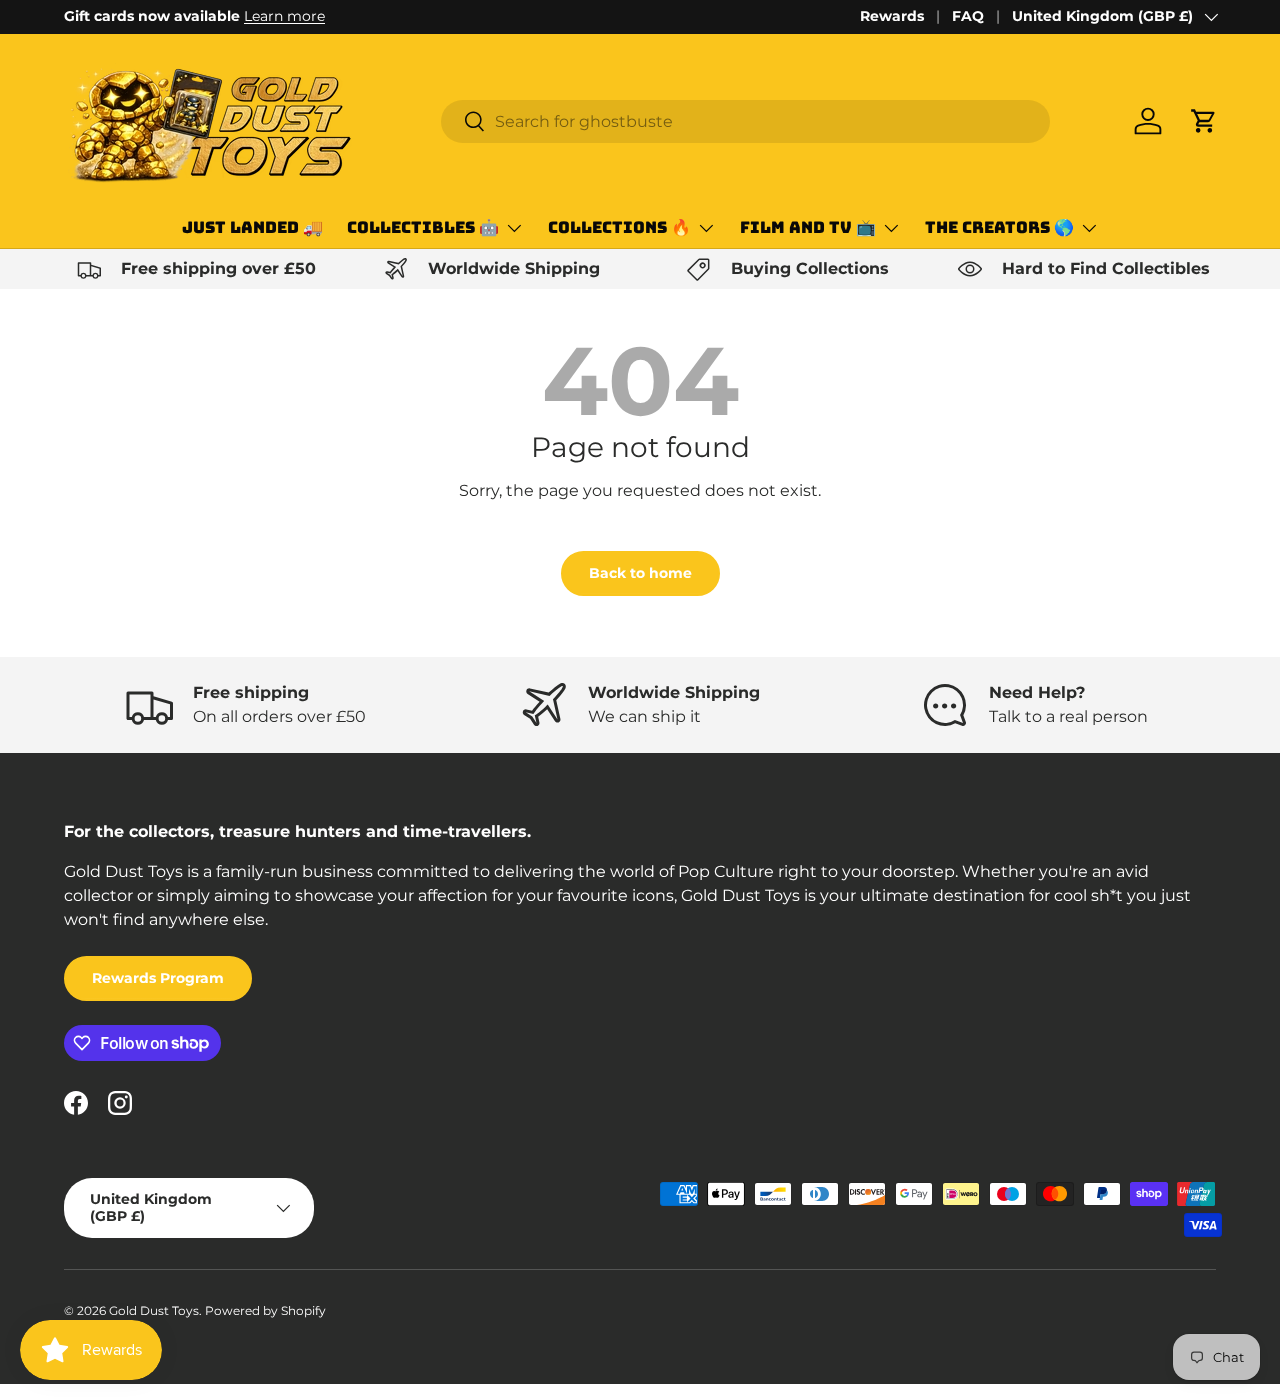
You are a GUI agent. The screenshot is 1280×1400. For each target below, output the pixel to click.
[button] (1204, 121)
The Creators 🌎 (999, 227)
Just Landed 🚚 (252, 227)
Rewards (892, 16)
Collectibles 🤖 (423, 227)
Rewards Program (158, 978)
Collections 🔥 (619, 227)
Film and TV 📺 (808, 227)
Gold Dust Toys (154, 1310)
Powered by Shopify (265, 1310)
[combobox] (745, 121)
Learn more (284, 16)
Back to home (640, 573)
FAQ (968, 16)
